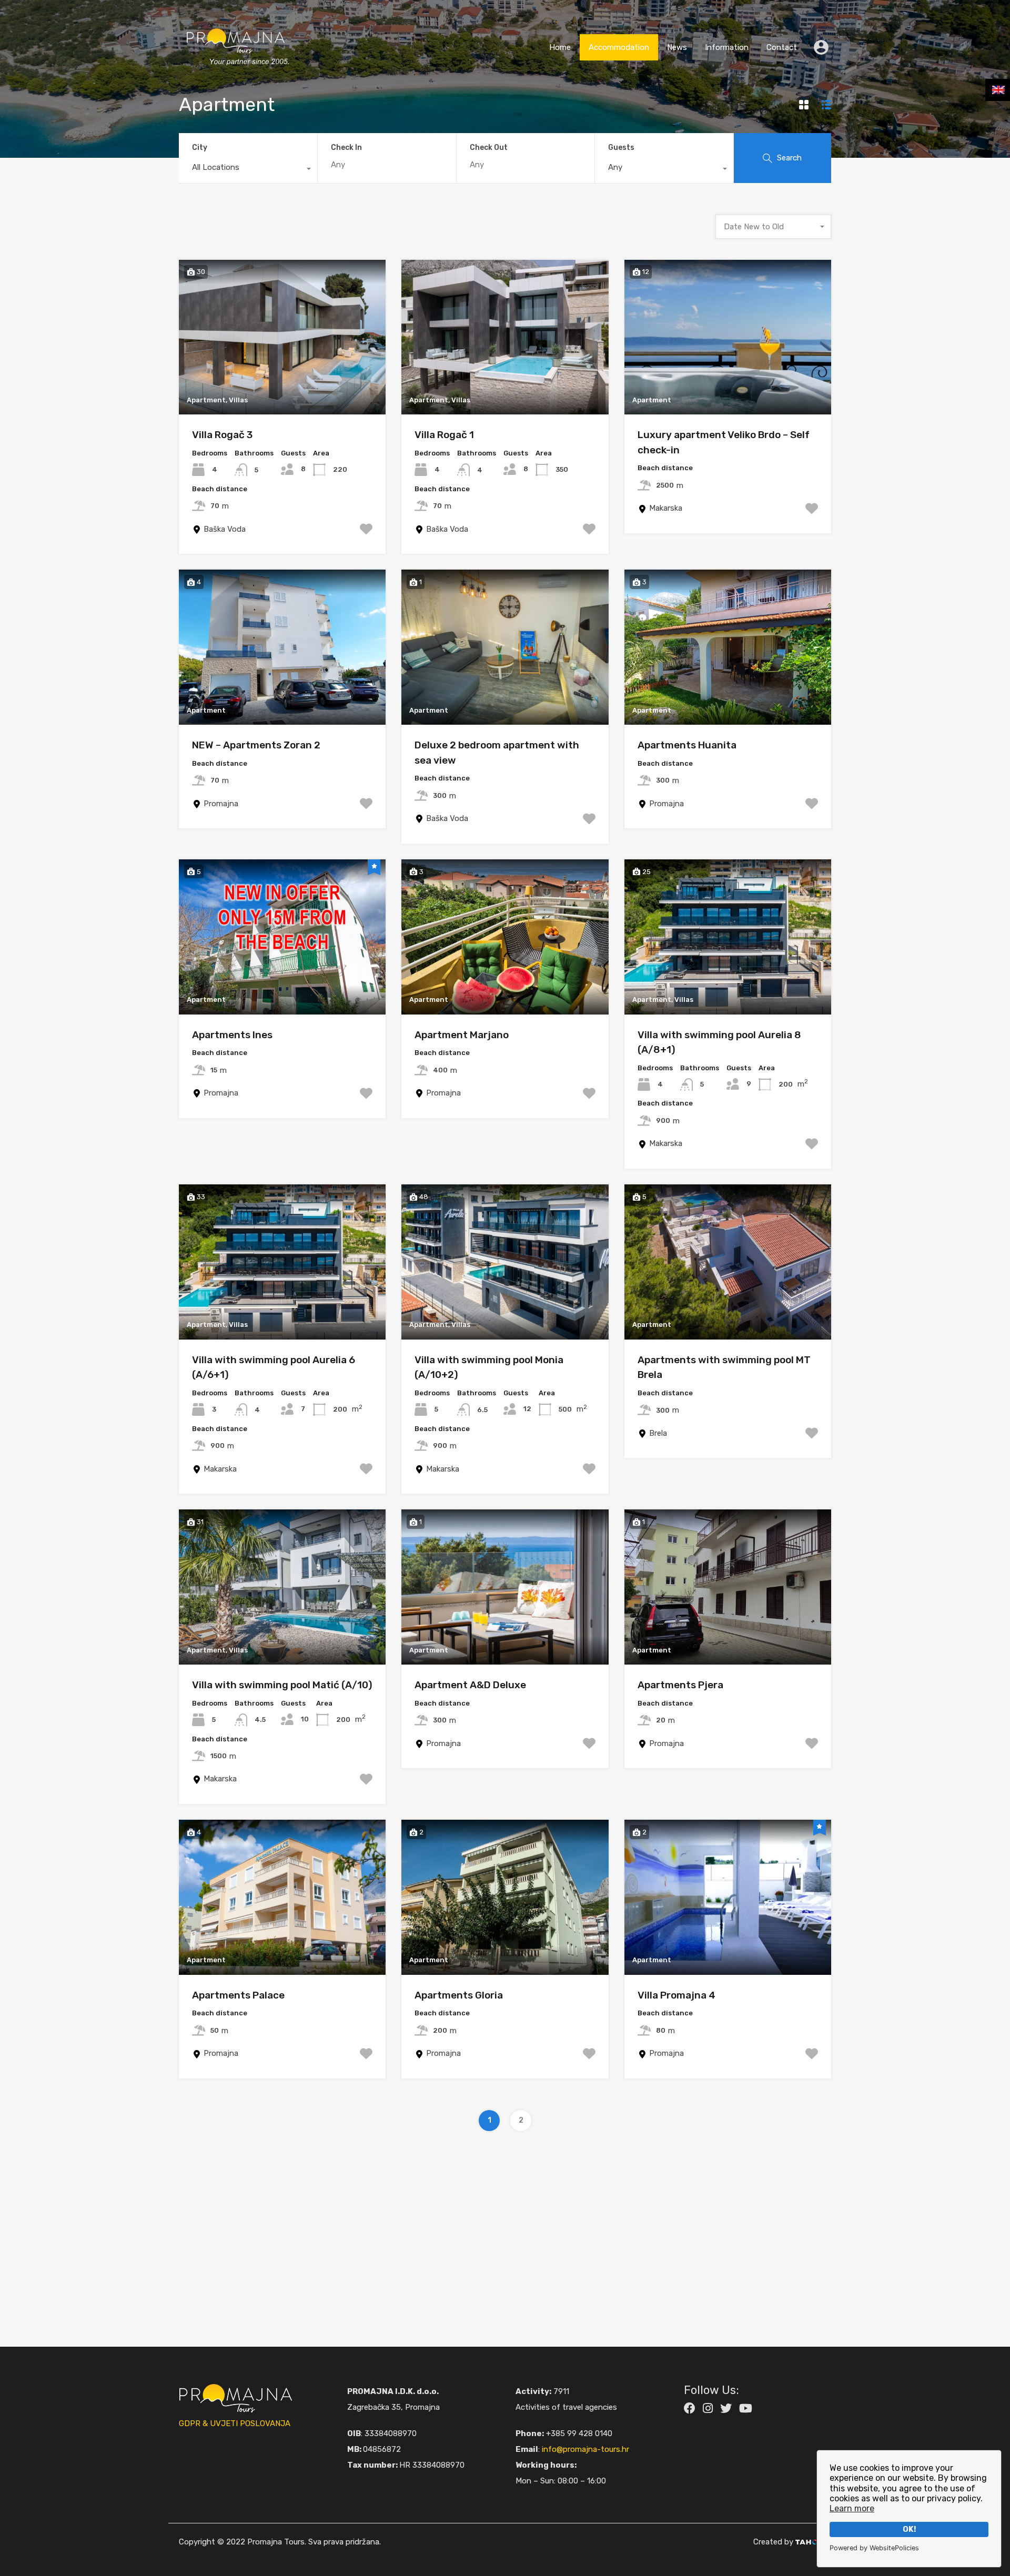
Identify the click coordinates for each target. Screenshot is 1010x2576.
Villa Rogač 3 (222, 435)
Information (727, 47)
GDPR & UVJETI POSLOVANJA (235, 2423)
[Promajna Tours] (236, 76)
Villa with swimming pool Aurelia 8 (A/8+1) (719, 1042)
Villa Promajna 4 (676, 1995)
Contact (782, 47)
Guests (621, 148)
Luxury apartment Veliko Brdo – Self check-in (724, 442)
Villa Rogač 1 (444, 435)
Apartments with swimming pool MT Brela (724, 1367)
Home (560, 47)
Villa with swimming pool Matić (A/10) (282, 1685)
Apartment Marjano (462, 1035)
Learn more (852, 2508)
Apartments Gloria (459, 1995)
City (200, 148)
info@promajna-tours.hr (585, 2449)
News (677, 47)
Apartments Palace (238, 1995)
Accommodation (619, 47)
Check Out (489, 148)
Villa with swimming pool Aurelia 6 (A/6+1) (274, 1367)
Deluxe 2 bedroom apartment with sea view (497, 753)
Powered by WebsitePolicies (874, 2548)
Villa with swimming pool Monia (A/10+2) (489, 1367)
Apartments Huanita (687, 745)
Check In (346, 148)
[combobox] (248, 170)
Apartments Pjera (680, 1685)
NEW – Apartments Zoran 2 (256, 745)
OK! (909, 2529)
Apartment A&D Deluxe (470, 1685)
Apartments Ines (232, 1035)
